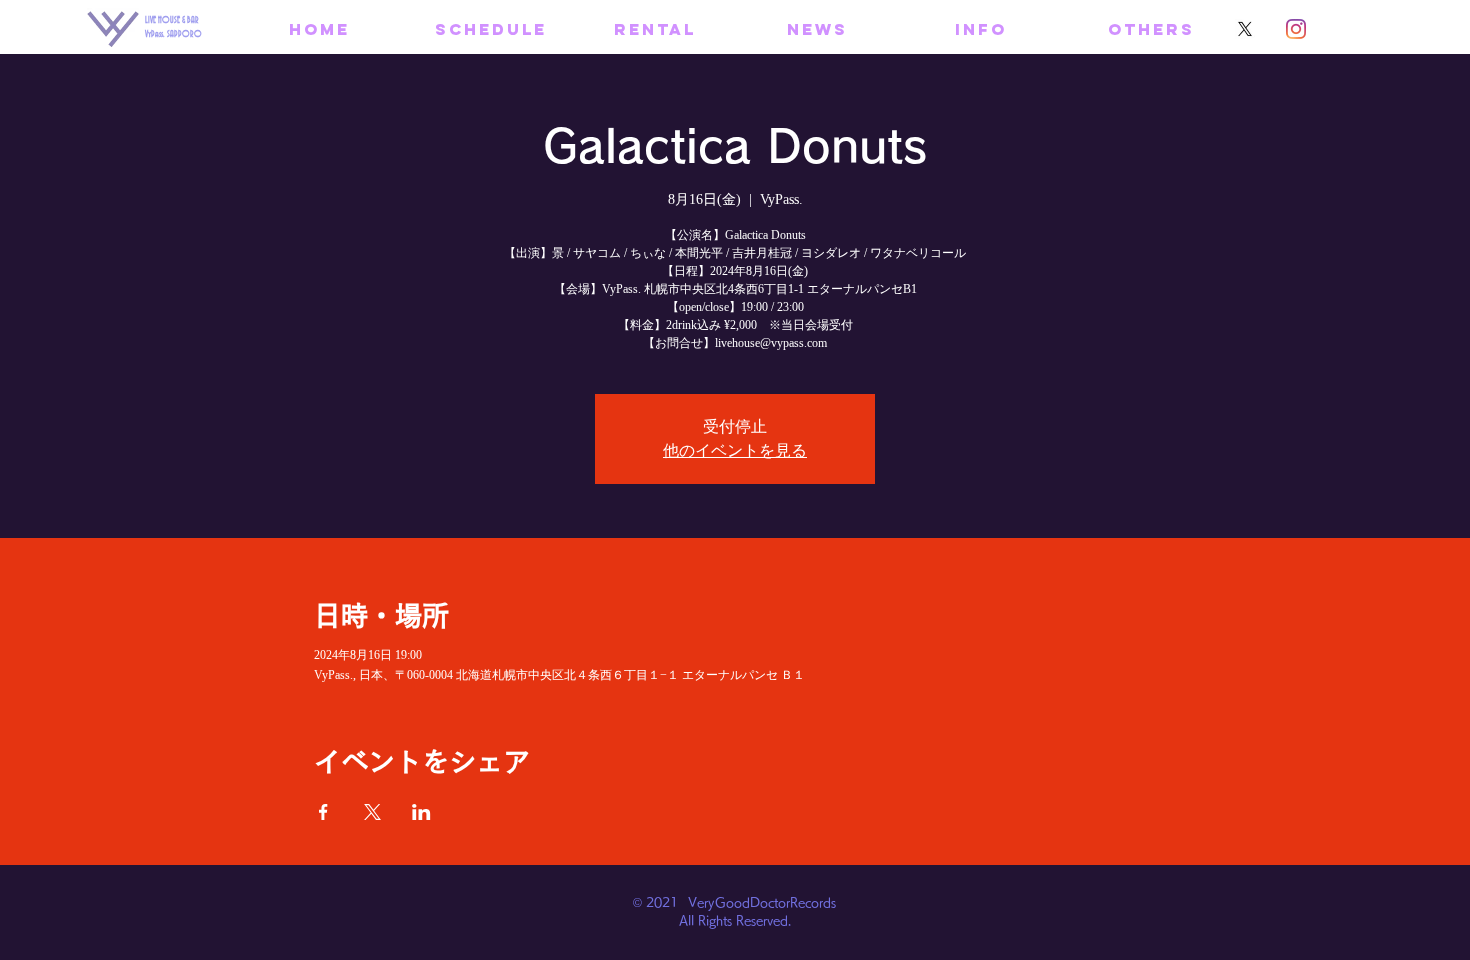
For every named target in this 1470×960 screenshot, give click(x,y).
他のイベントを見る (735, 450)
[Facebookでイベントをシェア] (323, 812)
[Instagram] (1296, 29)
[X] (1245, 29)
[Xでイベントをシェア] (372, 812)
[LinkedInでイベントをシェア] (421, 812)
